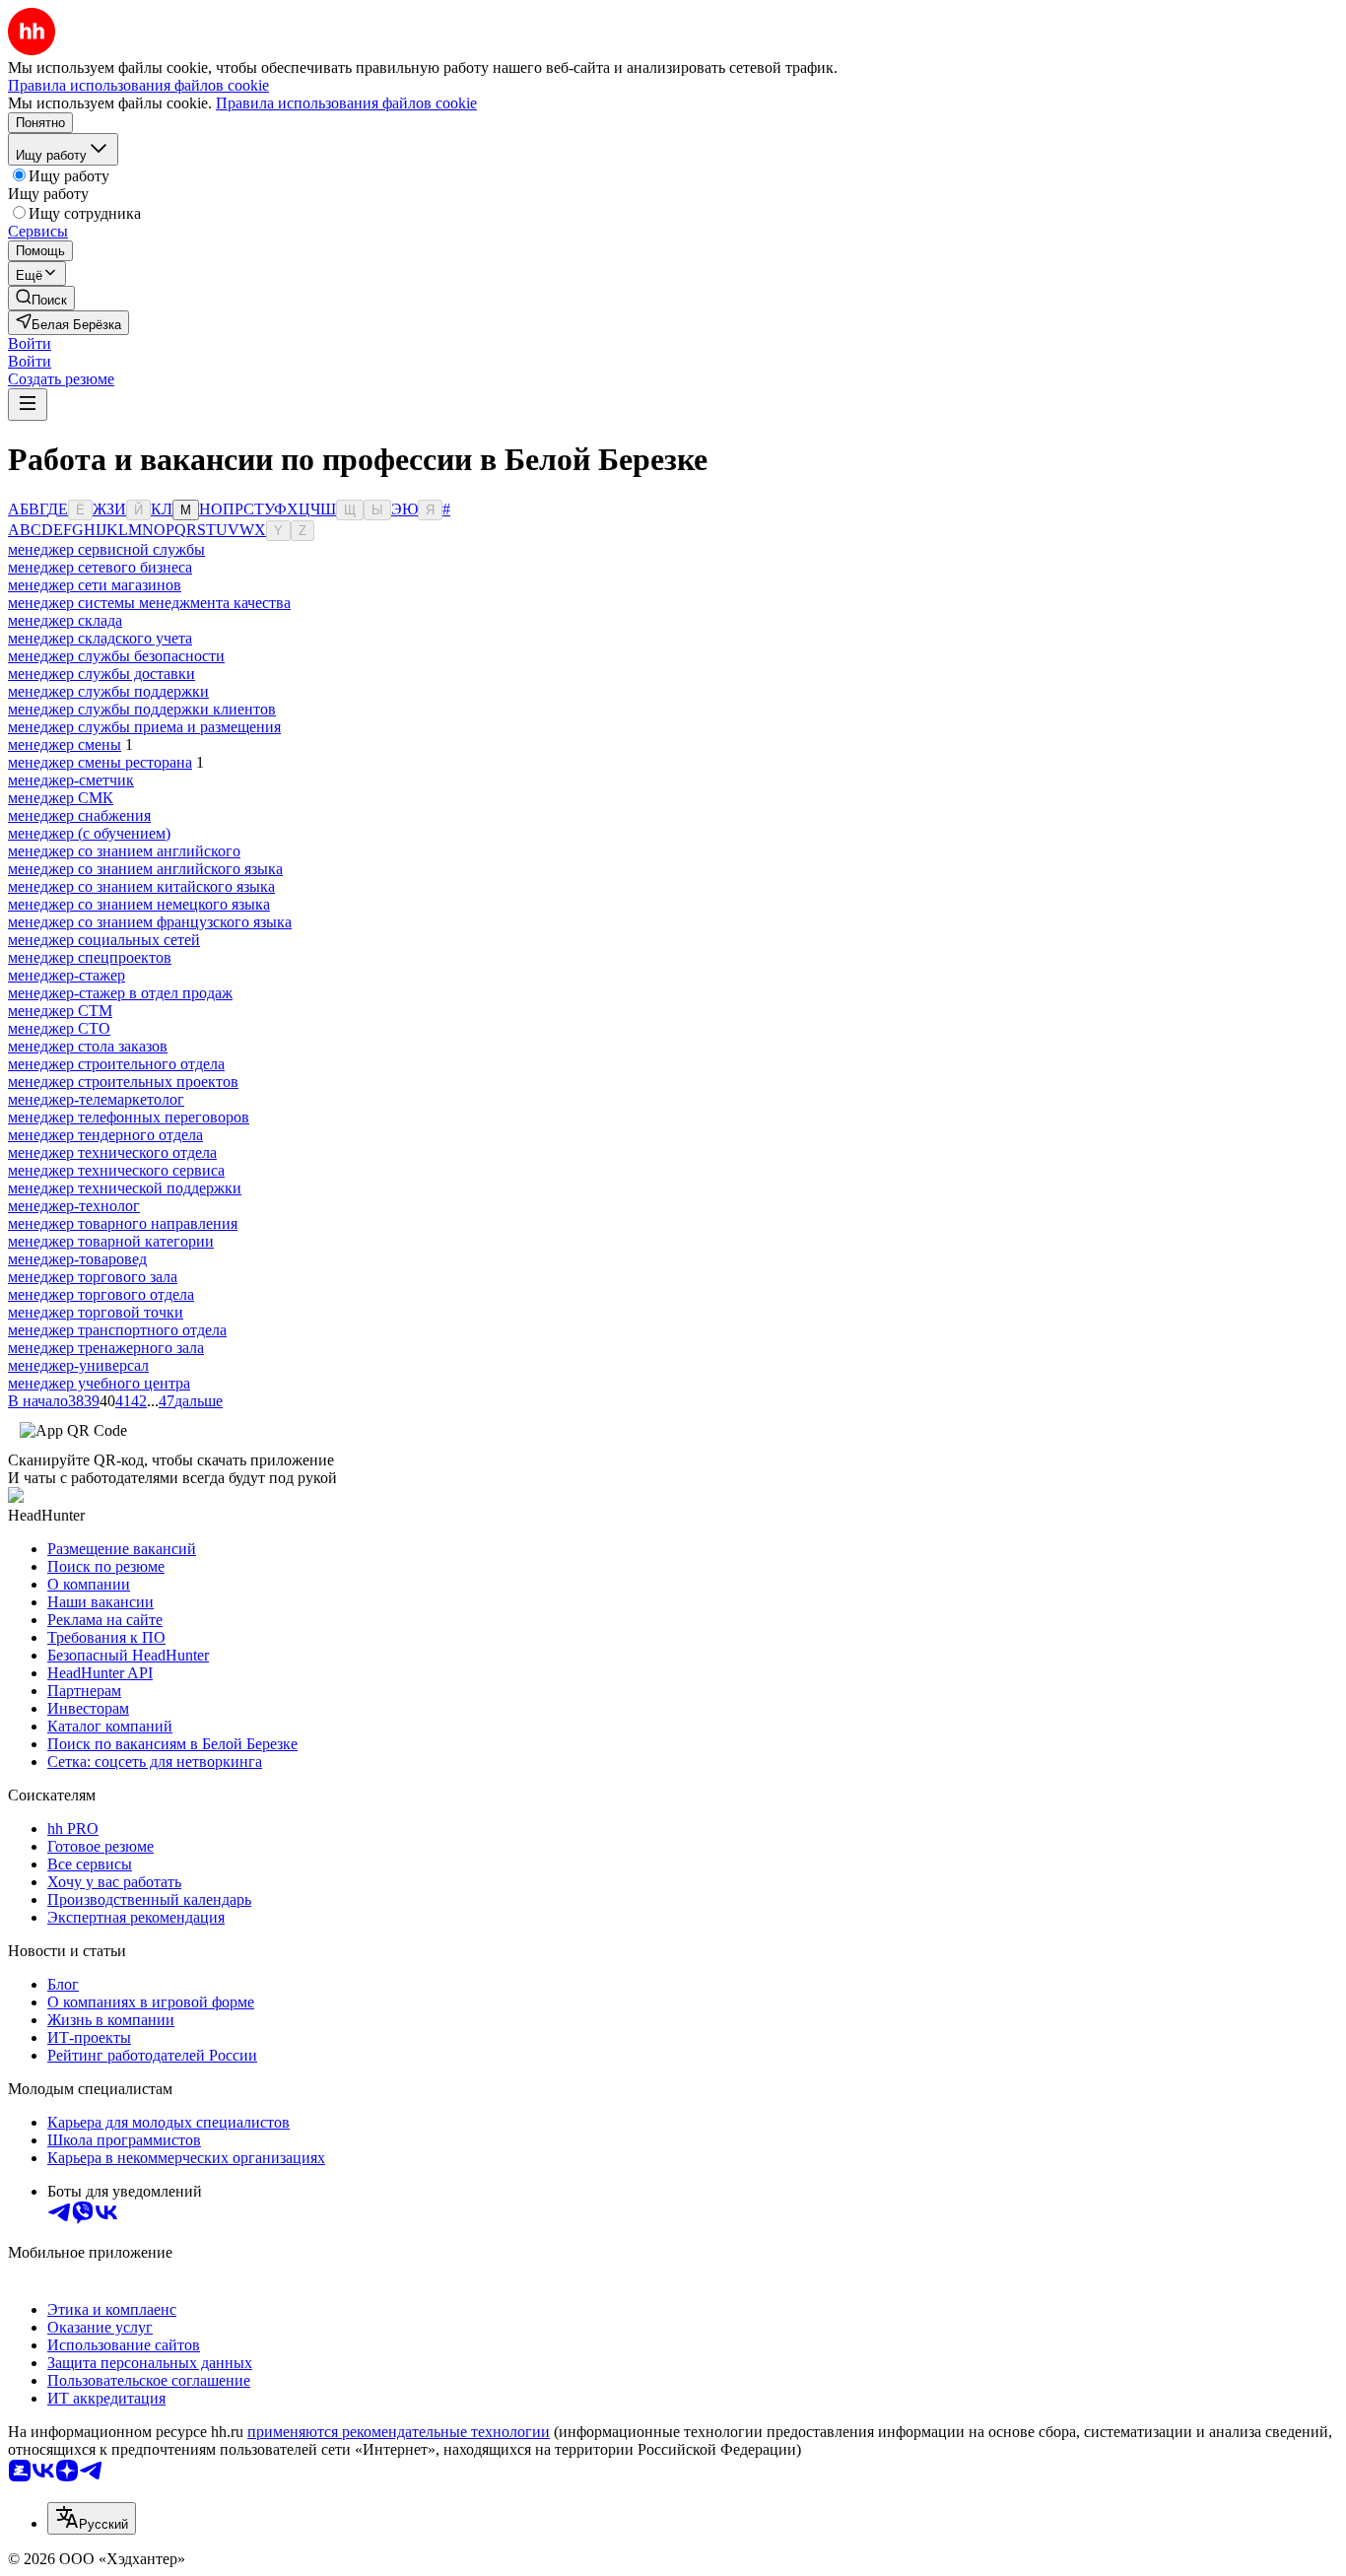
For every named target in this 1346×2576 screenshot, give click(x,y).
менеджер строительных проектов (123, 1082)
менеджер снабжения (79, 815)
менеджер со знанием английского (124, 851)
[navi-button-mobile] (28, 405)
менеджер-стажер (67, 975)
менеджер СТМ (60, 1011)
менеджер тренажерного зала (106, 1348)
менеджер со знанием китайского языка (141, 886)
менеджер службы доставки (101, 674)
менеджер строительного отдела (116, 1064)
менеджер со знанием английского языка (145, 869)
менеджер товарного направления (123, 1223)
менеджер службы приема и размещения (144, 727)
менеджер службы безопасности (116, 656)
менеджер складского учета (100, 638)
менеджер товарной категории (111, 1241)
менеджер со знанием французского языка (150, 922)
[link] (41, 298)
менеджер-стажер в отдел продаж (120, 993)
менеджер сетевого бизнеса (100, 567)
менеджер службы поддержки (108, 691)
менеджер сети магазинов (95, 585)
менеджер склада (65, 620)
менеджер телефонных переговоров (129, 1117)
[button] (30, 343)
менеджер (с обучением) (89, 833)
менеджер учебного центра (99, 1383)
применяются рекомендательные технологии (399, 2432)
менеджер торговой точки (96, 1312)
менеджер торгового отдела (101, 1294)
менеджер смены (65, 745)
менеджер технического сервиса (116, 1170)
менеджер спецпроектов (90, 957)
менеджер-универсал (78, 1365)
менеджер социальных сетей (104, 940)
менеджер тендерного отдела (105, 1135)
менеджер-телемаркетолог (96, 1099)
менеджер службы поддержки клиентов (142, 709)
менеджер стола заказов (88, 1046)
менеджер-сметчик (71, 780)
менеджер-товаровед (77, 1259)
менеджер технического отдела (112, 1152)
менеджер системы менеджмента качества (149, 603)
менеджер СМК (61, 798)
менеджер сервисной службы (106, 549)
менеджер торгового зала (93, 1277)
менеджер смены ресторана (100, 762)
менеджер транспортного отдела (117, 1330)
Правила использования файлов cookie (346, 103)
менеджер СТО (59, 1028)
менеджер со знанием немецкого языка (139, 904)
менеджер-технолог (74, 1206)
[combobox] (92, 2518)
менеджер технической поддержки (125, 1188)
